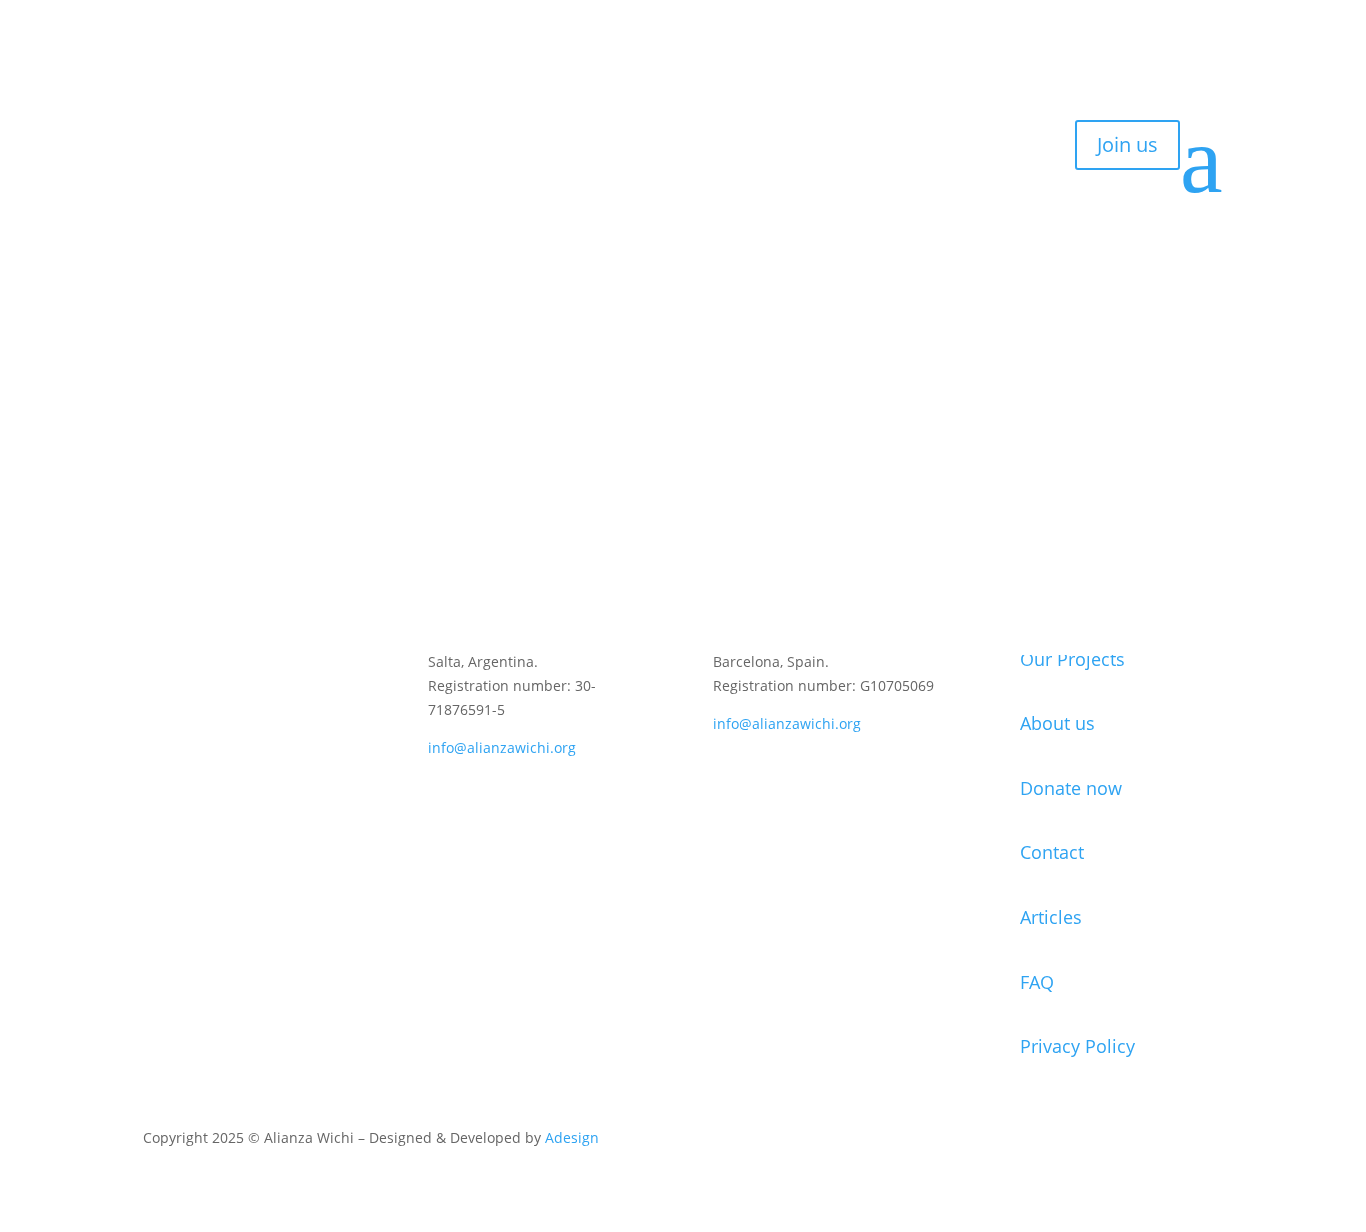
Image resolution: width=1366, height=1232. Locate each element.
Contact (179, 161)
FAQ (1037, 982)
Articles (1051, 917)
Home (173, 71)
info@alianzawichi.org (502, 747)
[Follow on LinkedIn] (199, 721)
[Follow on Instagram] (159, 721)
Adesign (572, 1137)
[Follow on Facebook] (239, 721)
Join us (1127, 144)
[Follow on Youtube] (279, 721)
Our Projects (1072, 659)
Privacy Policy (1077, 1046)
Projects (180, 131)
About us (184, 101)
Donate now (1071, 788)
